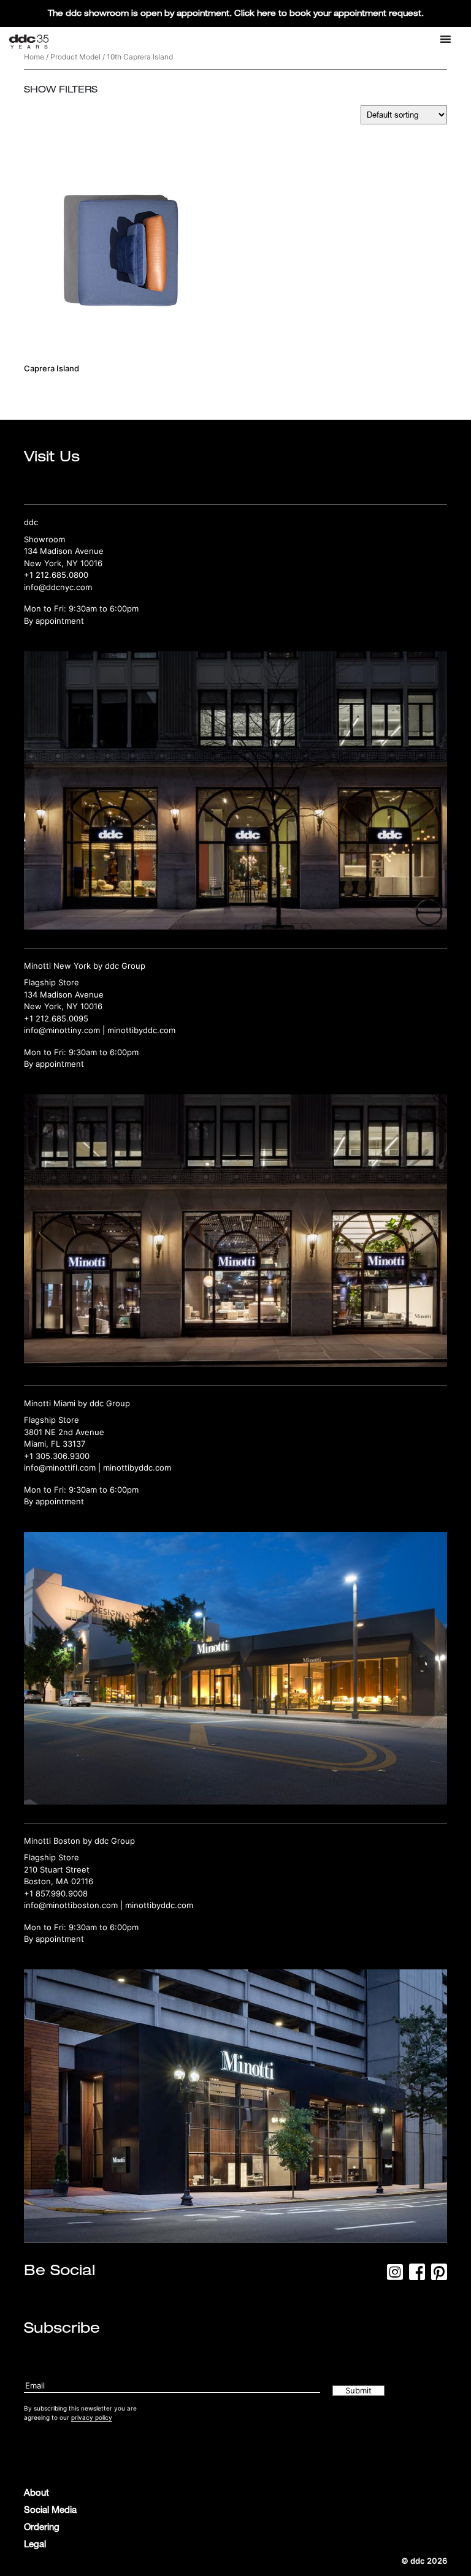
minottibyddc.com (141, 1030)
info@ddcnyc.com (58, 587)
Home (34, 57)
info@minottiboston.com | (75, 1905)
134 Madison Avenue (64, 551)
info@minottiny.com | (66, 1030)
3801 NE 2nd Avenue (64, 1432)
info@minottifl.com (60, 1468)
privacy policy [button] (92, 2417)
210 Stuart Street (57, 1869)
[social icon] (395, 2276)
